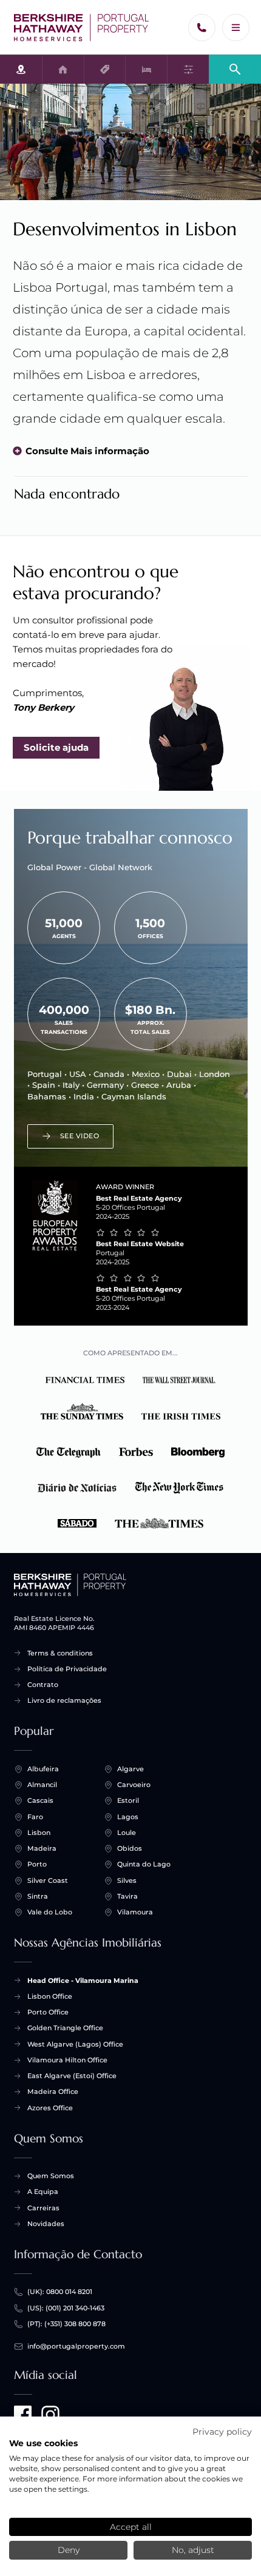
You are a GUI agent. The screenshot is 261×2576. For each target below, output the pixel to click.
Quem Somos (51, 2176)
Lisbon (39, 1833)
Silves (127, 1880)
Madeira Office (53, 2091)
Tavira (127, 1896)
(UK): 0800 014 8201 (60, 2292)
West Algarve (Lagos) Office (75, 2044)
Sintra (38, 1896)
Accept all (131, 2527)
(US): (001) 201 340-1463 (66, 2308)
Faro (35, 1817)
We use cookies (43, 2443)
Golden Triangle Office (65, 2028)
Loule (127, 1833)
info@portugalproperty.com (76, 2346)
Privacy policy (222, 2432)
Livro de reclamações (64, 1700)
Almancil (42, 1785)
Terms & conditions (60, 1653)
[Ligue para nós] (202, 28)
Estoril (128, 1800)
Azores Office (50, 2108)
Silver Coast (48, 1880)
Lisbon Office (50, 1996)
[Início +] (82, 28)
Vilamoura (135, 1912)
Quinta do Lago (144, 1864)
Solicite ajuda (56, 747)
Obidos (130, 1848)
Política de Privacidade (67, 1669)
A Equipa (43, 2192)
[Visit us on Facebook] (23, 2415)
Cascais (40, 1800)
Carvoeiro (134, 1785)
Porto (37, 1864)
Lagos (128, 1817)
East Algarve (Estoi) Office (72, 2076)
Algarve (130, 1769)
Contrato (43, 1685)
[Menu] (236, 28)
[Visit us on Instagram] (50, 2415)
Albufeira (43, 1769)
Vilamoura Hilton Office (67, 2060)
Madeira (42, 1848)
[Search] (235, 68)
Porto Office (48, 2012)
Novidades (46, 2224)
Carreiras (43, 2208)
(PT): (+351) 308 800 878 (66, 2324)
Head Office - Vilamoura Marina (83, 1981)
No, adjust (193, 2550)
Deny (69, 2550)
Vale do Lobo (50, 1912)
